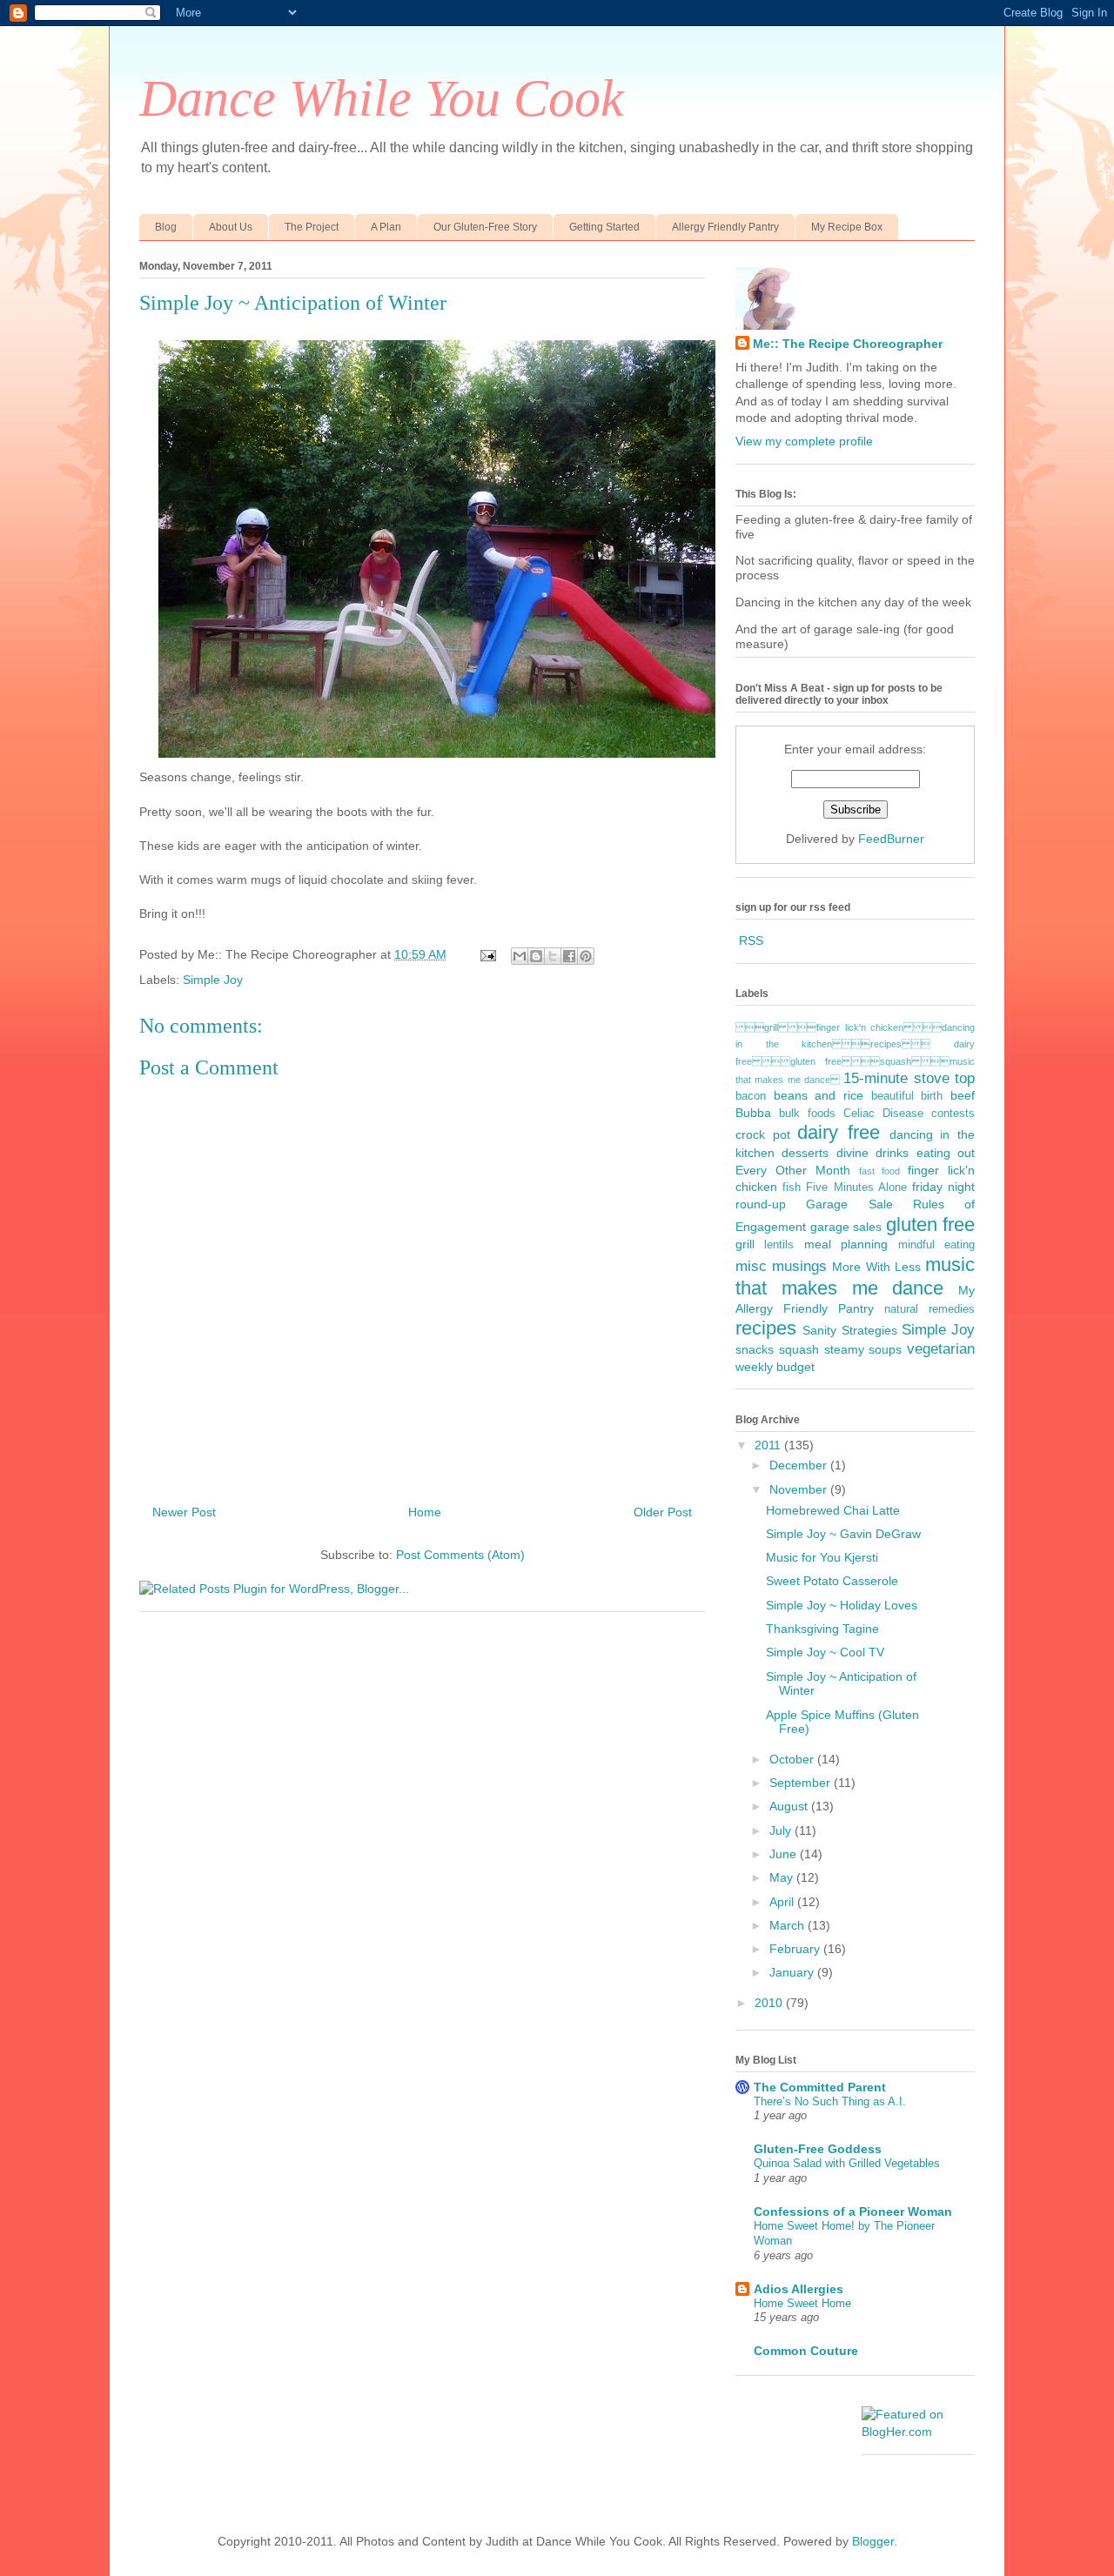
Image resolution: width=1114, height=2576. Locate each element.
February (796, 1949)
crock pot (763, 1134)
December (800, 1465)
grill (745, 1244)
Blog (166, 227)
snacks (755, 1349)
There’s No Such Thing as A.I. (830, 2101)
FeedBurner (891, 839)
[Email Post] (487, 954)
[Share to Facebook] (569, 956)
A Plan (386, 227)
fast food (880, 1171)
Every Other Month (793, 1170)
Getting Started (604, 227)
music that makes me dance (855, 1276)
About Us (231, 227)
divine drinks (872, 1153)
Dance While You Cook (382, 98)
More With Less (876, 1267)
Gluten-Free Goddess (818, 2149)
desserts (805, 1153)
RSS (751, 940)
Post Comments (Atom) (460, 1555)
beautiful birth (907, 1096)
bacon (751, 1096)
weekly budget (775, 1367)
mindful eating (936, 1245)
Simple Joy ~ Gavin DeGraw (843, 1534)
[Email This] (520, 956)
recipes (766, 1328)
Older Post (663, 1512)
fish (792, 1188)
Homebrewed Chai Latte (833, 1510)
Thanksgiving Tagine (822, 1629)
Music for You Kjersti (822, 1557)
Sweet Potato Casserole (832, 1581)
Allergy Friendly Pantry (725, 227)
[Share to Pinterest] (586, 956)
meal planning (846, 1244)
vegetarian (941, 1349)
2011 (769, 1445)
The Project (312, 227)
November (800, 1489)
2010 (770, 2003)
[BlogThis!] (536, 956)
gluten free (931, 1224)
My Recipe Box (847, 227)
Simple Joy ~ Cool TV (825, 1652)
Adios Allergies (799, 2289)
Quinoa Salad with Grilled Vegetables (847, 2163)
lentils (779, 1245)
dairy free (839, 1132)
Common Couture (806, 2351)
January (793, 1972)
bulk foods (807, 1114)
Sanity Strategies (849, 1330)
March (789, 1925)
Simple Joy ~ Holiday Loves (842, 1605)
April (783, 1902)
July (782, 1830)
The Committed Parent (820, 2087)
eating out (946, 1153)
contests (953, 1114)
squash (799, 1349)
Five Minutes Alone (856, 1188)
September (802, 1783)
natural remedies (929, 1309)
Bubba (753, 1113)
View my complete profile (804, 441)
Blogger (873, 2541)
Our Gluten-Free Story (485, 227)
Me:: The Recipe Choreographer (848, 344)
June (785, 1854)
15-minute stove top (909, 1078)
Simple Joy (213, 980)
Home (425, 1512)
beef (963, 1095)
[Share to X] (553, 956)
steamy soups (863, 1349)
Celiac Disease (883, 1114)
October (793, 1759)
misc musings (781, 1266)
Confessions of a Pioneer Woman (853, 2211)
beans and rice (819, 1095)
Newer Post (184, 1512)
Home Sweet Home (802, 2303)
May (783, 1877)
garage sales (846, 1227)
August (790, 1806)
